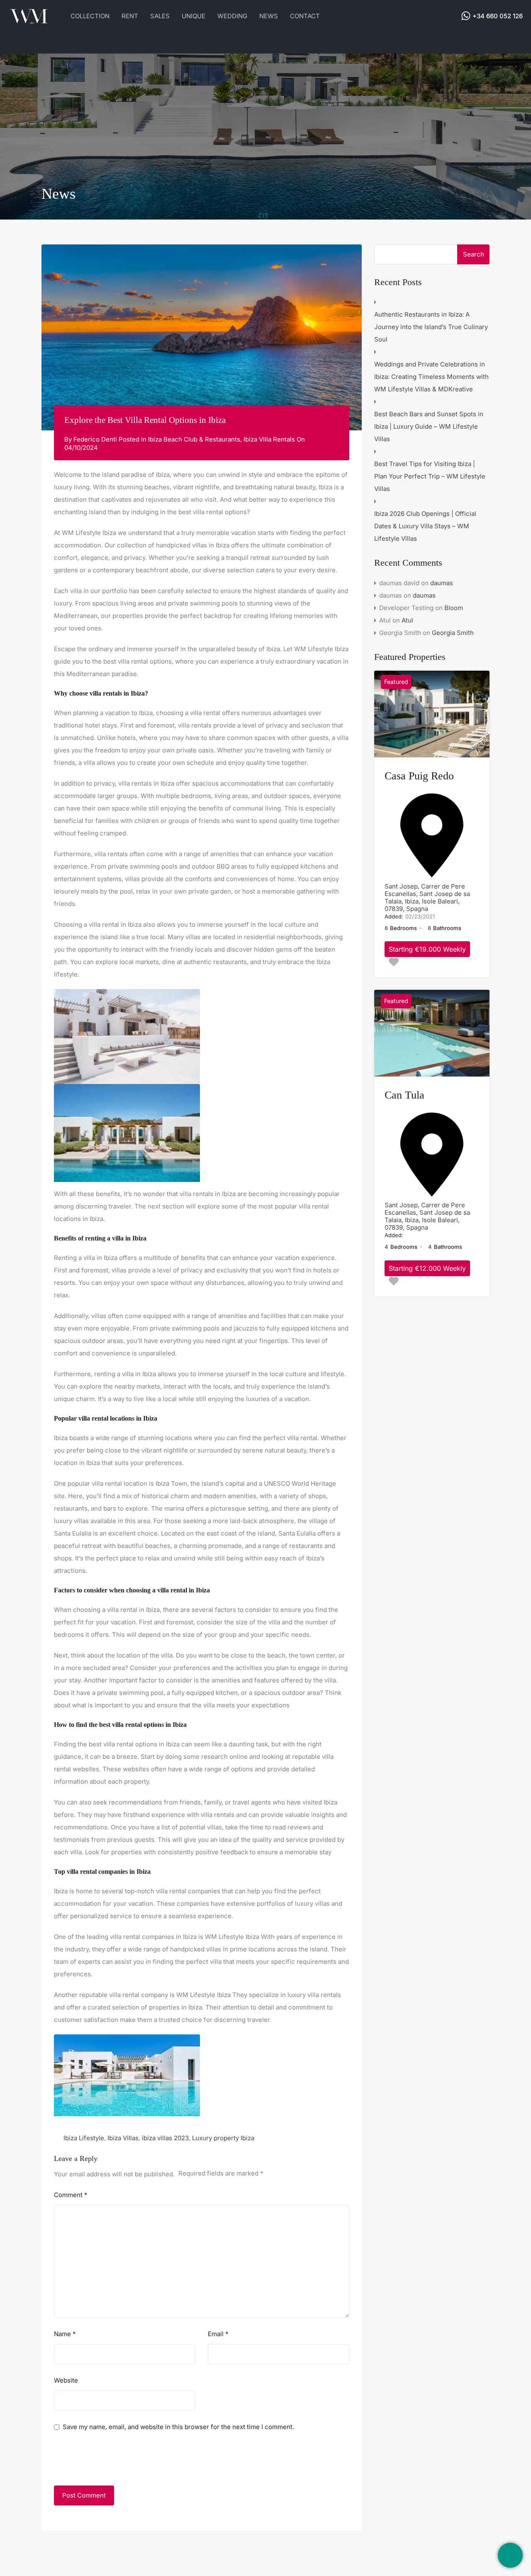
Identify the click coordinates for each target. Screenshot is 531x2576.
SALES (160, 16)
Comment (71, 2195)
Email (218, 2334)
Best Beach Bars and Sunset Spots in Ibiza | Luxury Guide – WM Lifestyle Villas (429, 426)
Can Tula (404, 1095)
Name (65, 2334)
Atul (407, 620)
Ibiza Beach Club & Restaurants (194, 439)
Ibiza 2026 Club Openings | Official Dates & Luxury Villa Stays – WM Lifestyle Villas (425, 526)
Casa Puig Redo (419, 776)
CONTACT (305, 16)
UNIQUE (194, 16)
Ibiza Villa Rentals (269, 439)
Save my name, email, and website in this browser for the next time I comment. (178, 2427)
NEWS (269, 16)
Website (66, 2381)
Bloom (454, 608)
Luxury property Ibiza (223, 2138)
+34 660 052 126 (498, 16)
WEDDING (232, 16)
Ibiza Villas (123, 2138)
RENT (130, 16)
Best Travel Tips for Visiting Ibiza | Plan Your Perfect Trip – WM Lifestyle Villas (430, 476)
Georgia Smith (453, 633)
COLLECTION (90, 16)
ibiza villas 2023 (165, 2138)
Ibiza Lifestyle (84, 2138)
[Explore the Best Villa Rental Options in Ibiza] (202, 337)
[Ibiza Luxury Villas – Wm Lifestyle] (29, 21)
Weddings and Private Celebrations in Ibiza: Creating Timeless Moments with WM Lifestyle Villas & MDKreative (431, 377)
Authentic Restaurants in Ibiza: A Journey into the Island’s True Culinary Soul (431, 327)
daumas (442, 583)
